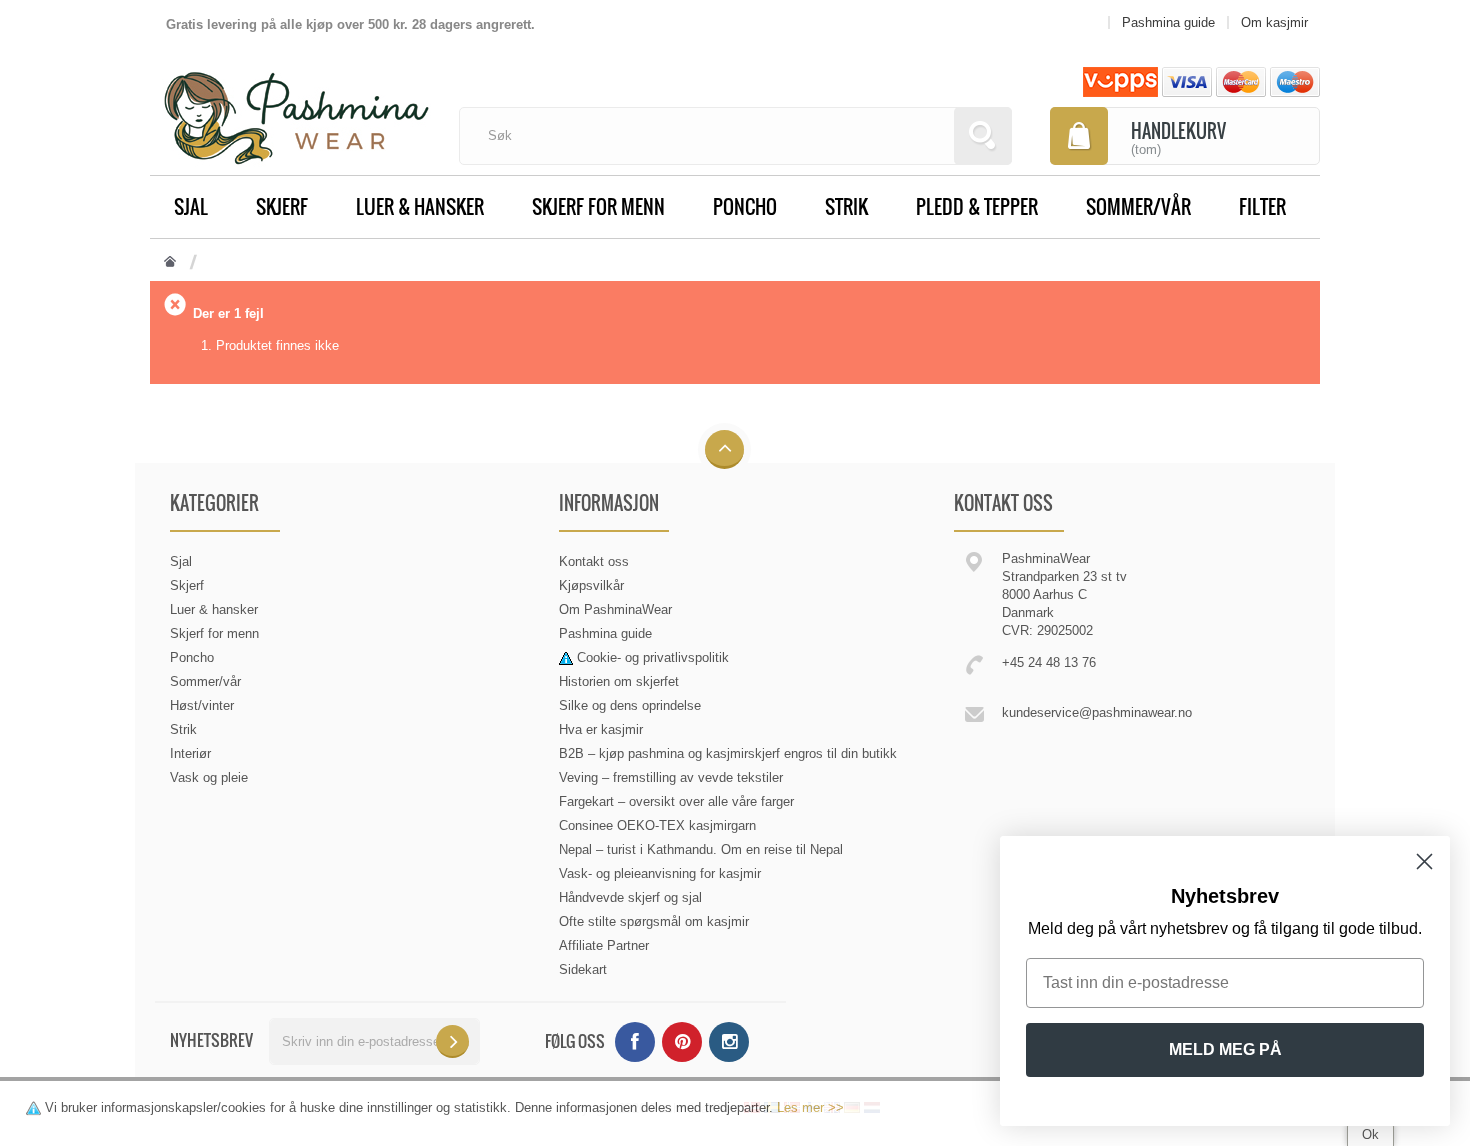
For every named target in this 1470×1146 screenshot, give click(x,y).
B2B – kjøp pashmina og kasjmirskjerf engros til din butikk (728, 753)
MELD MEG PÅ (1225, 1049)
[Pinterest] (682, 1042)
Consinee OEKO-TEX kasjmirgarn (657, 825)
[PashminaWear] (296, 107)
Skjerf (282, 206)
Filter (1262, 206)
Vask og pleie (209, 777)
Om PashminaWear (615, 609)
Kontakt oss (594, 561)
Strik (846, 206)
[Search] (983, 136)
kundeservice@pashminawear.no (1097, 712)
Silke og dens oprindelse (630, 705)
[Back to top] (724, 450)
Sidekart (583, 969)
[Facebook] (635, 1042)
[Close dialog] (1424, 861)
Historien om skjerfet (619, 681)
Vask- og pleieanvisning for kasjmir (660, 873)
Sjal (191, 206)
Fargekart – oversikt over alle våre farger (676, 801)
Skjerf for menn (598, 206)
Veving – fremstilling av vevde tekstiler (671, 777)
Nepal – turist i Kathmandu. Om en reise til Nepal (701, 849)
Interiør (190, 753)
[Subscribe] (452, 1041)
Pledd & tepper (977, 206)
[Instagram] (729, 1042)
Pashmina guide (605, 633)
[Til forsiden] (170, 262)
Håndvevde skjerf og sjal (630, 897)
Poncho (745, 206)
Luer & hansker (420, 206)
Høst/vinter (202, 705)
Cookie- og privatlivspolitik (653, 657)
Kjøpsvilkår (591, 585)
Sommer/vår (1138, 206)
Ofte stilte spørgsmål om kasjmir (654, 921)
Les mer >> (810, 1107)
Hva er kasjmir (601, 729)
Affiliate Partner (604, 945)
